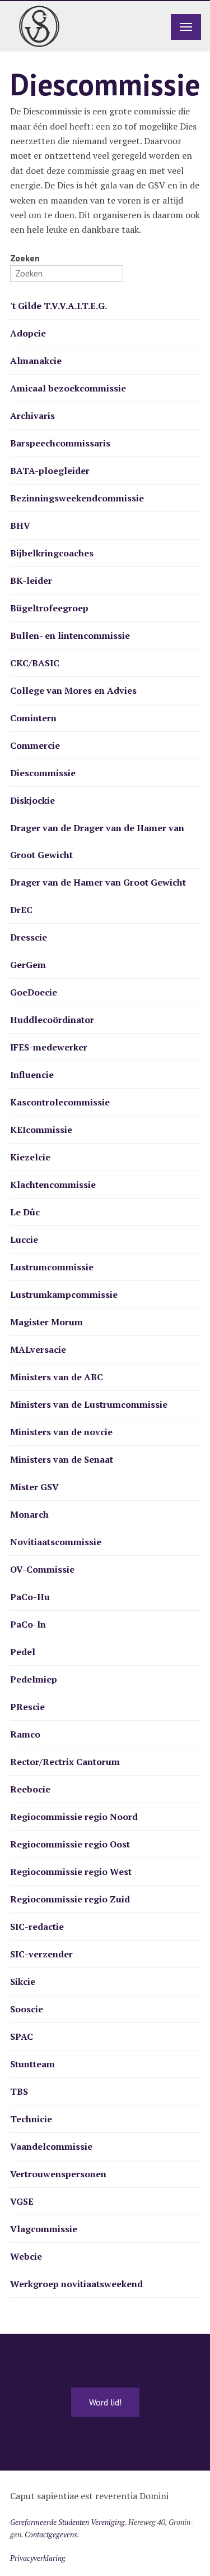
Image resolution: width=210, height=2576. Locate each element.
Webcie (26, 2256)
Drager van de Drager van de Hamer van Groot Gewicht (97, 841)
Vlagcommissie (44, 2229)
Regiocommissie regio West (71, 1872)
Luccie (24, 1239)
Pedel (23, 1652)
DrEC (21, 910)
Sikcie (23, 1981)
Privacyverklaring (38, 2558)
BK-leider (31, 580)
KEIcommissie (41, 1130)
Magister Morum (46, 1322)
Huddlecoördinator (52, 1020)
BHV (20, 526)
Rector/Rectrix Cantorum (65, 1762)
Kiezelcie (30, 1157)
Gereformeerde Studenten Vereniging (67, 2522)
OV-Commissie (42, 1569)
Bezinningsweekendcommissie (77, 498)
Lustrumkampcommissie (64, 1294)
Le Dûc (25, 1212)
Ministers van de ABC (57, 1377)
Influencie (32, 1075)
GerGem (28, 965)
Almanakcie (36, 361)
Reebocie (30, 1789)
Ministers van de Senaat (62, 1459)
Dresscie (29, 937)
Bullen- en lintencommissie (70, 635)
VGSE (22, 2201)
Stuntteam (32, 2064)
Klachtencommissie (53, 1185)
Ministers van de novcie (61, 1432)
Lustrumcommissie (52, 1267)
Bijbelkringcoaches (52, 553)
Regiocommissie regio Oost (70, 1844)
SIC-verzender (41, 1954)
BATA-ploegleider (50, 471)
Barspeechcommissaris (60, 443)
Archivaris (32, 416)
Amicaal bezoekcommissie (68, 388)
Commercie (35, 745)
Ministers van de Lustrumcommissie (89, 1404)
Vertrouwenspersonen (58, 2174)
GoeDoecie (34, 992)
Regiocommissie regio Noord (74, 1817)
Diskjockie (32, 800)
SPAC (22, 2036)
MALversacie (38, 1349)
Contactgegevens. (52, 2534)
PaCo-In (28, 1624)
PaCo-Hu (30, 1597)
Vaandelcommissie (51, 2146)
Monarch (29, 1514)
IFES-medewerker (49, 1047)
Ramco (25, 1734)
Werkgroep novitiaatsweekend (76, 2284)
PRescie (27, 1707)
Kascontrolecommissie (60, 1102)
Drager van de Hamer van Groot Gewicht (98, 882)
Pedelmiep (34, 1679)
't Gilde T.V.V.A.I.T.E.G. (59, 306)
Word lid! (105, 2402)
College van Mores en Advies (73, 690)
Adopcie (28, 333)
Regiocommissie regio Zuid (70, 1899)
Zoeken (25, 258)
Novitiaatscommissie (56, 1542)
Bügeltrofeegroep (49, 608)
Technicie (31, 2119)
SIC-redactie (37, 1927)
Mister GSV (34, 1487)
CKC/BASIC (35, 663)
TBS (19, 2091)
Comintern (33, 718)
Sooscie (27, 2009)
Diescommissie (43, 773)
